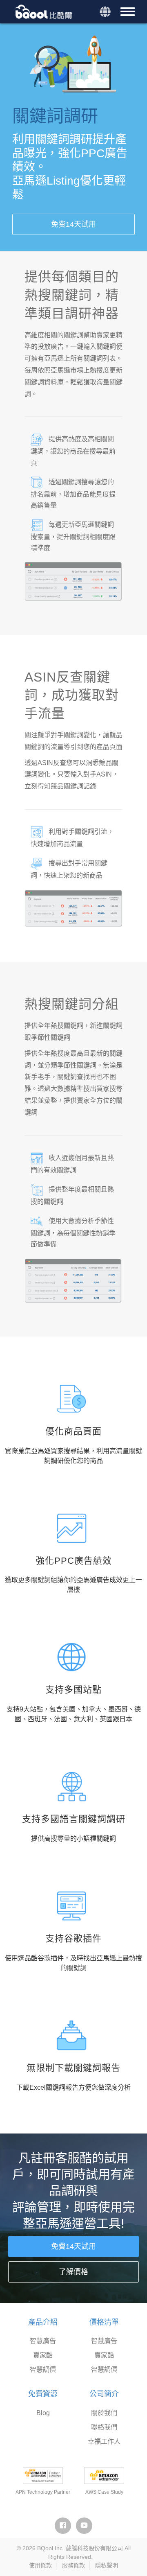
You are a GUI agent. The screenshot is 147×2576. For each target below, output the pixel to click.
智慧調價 (43, 2369)
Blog (43, 2413)
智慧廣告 (43, 2341)
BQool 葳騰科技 (45, 12)
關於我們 (104, 2413)
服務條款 (73, 2565)
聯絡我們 (104, 2427)
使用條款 (40, 2565)
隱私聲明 (107, 2565)
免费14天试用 (73, 224)
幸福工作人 (104, 2442)
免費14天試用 (73, 2246)
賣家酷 (43, 2355)
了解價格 (73, 2272)
